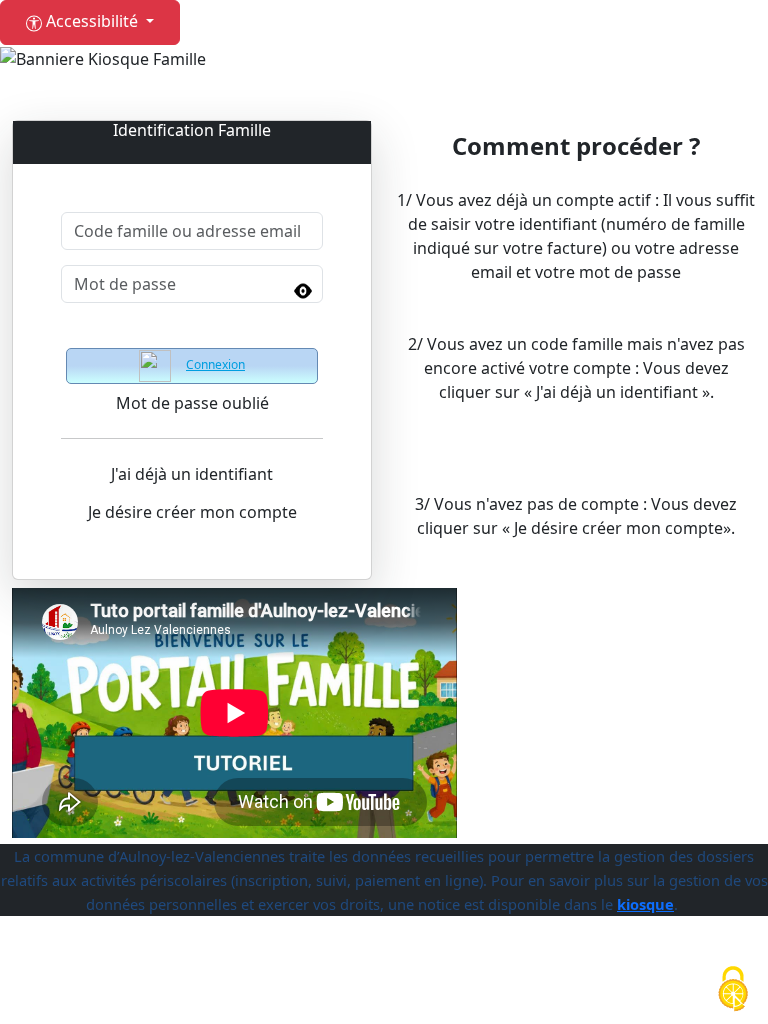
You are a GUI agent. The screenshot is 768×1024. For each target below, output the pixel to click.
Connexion (215, 364)
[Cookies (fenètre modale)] (733, 990)
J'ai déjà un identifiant (192, 474)
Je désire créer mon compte (192, 512)
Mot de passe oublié (192, 403)
